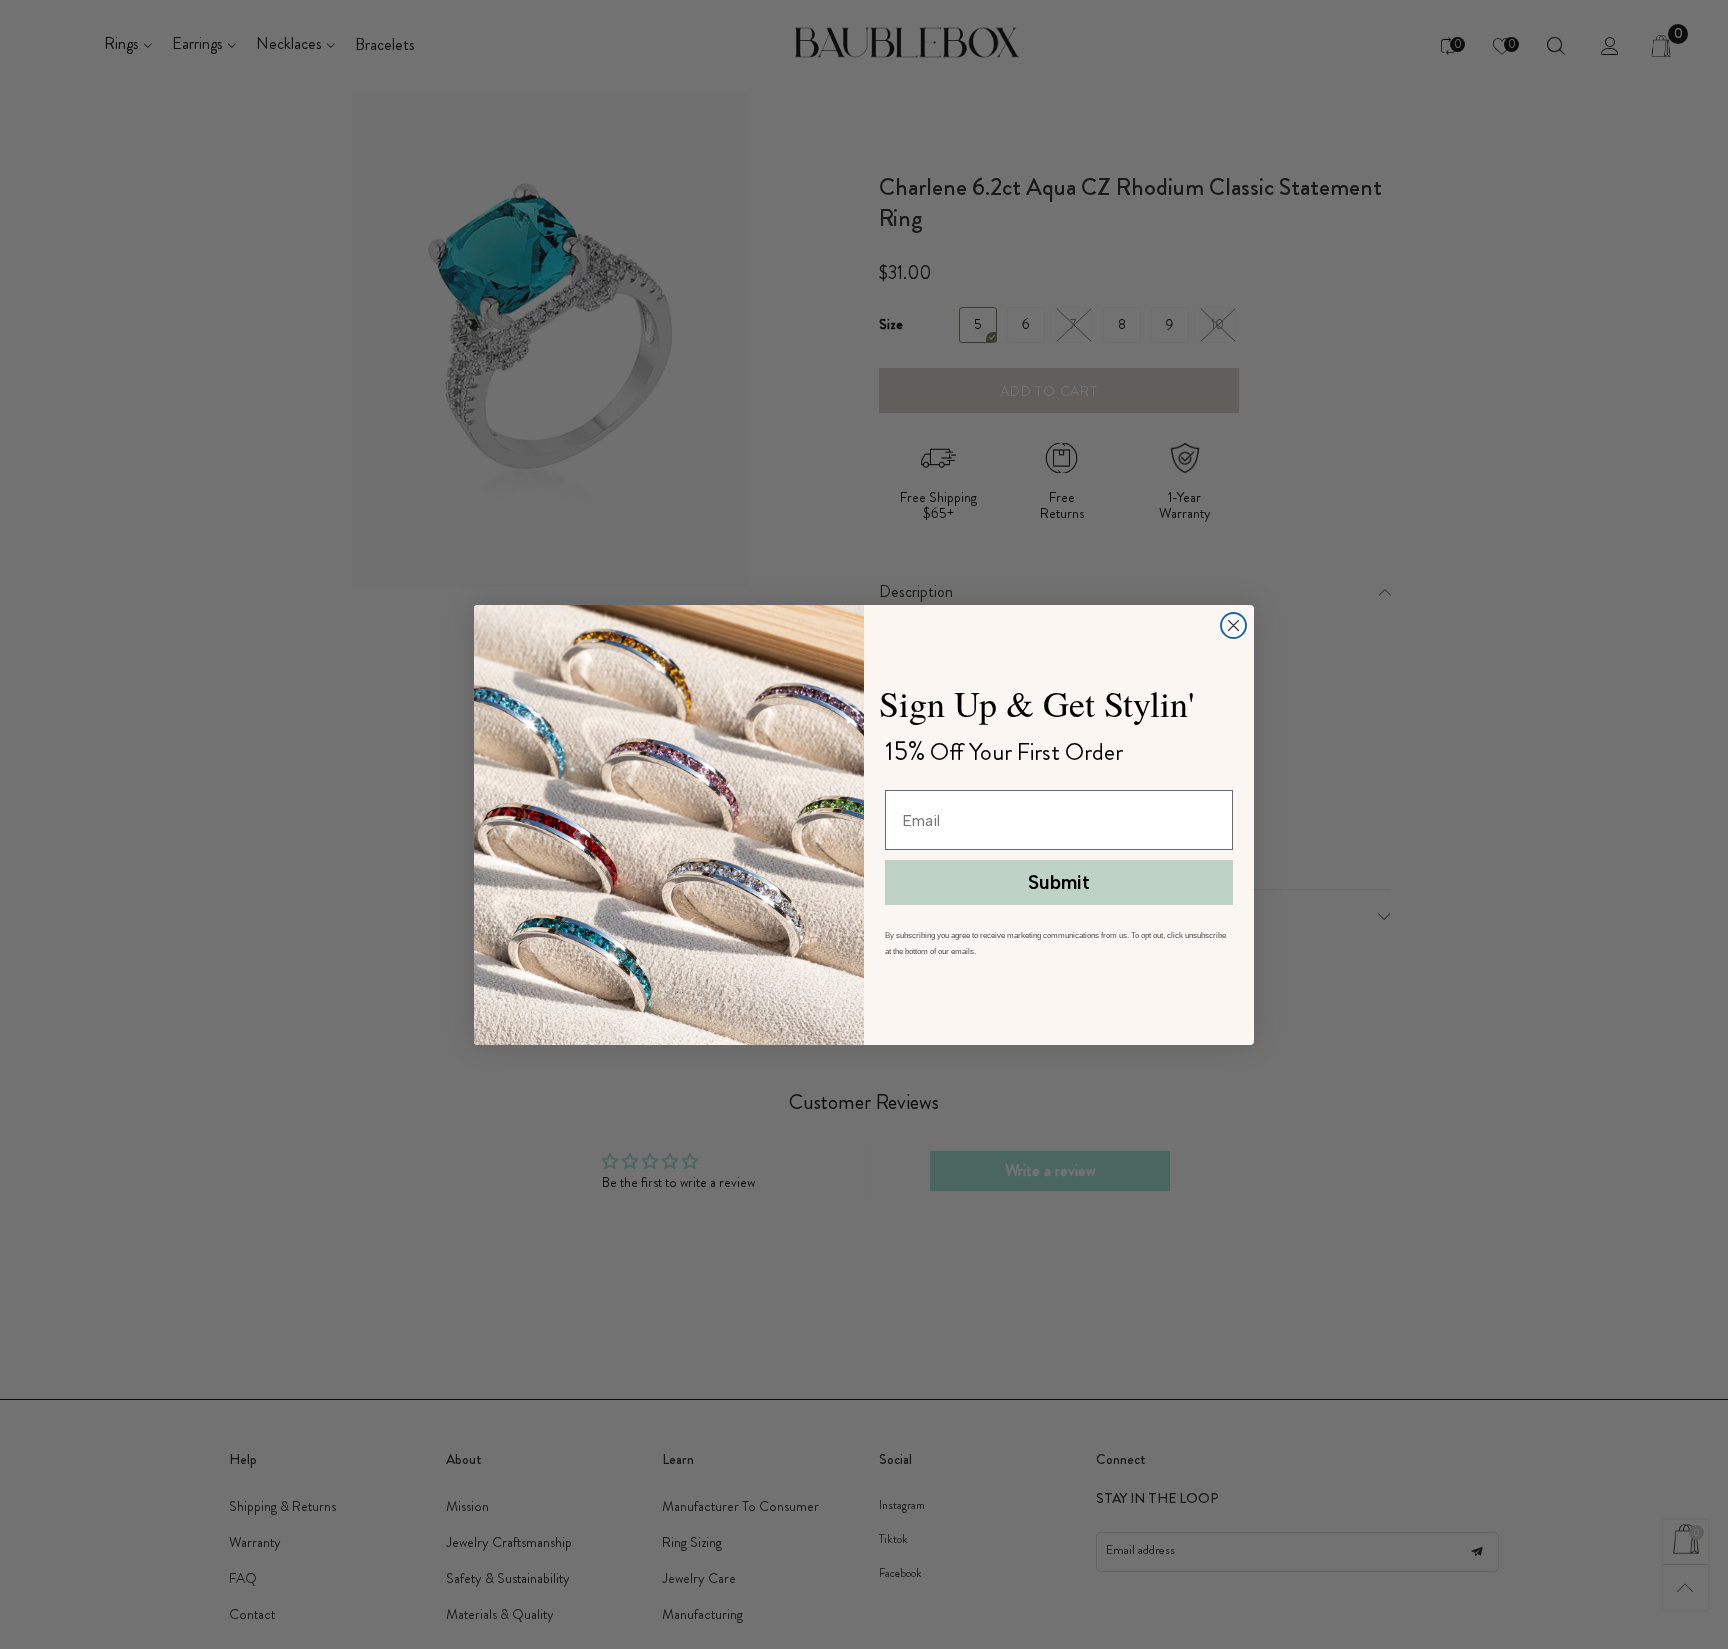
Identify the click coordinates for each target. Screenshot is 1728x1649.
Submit (1059, 882)
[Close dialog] (1233, 625)
